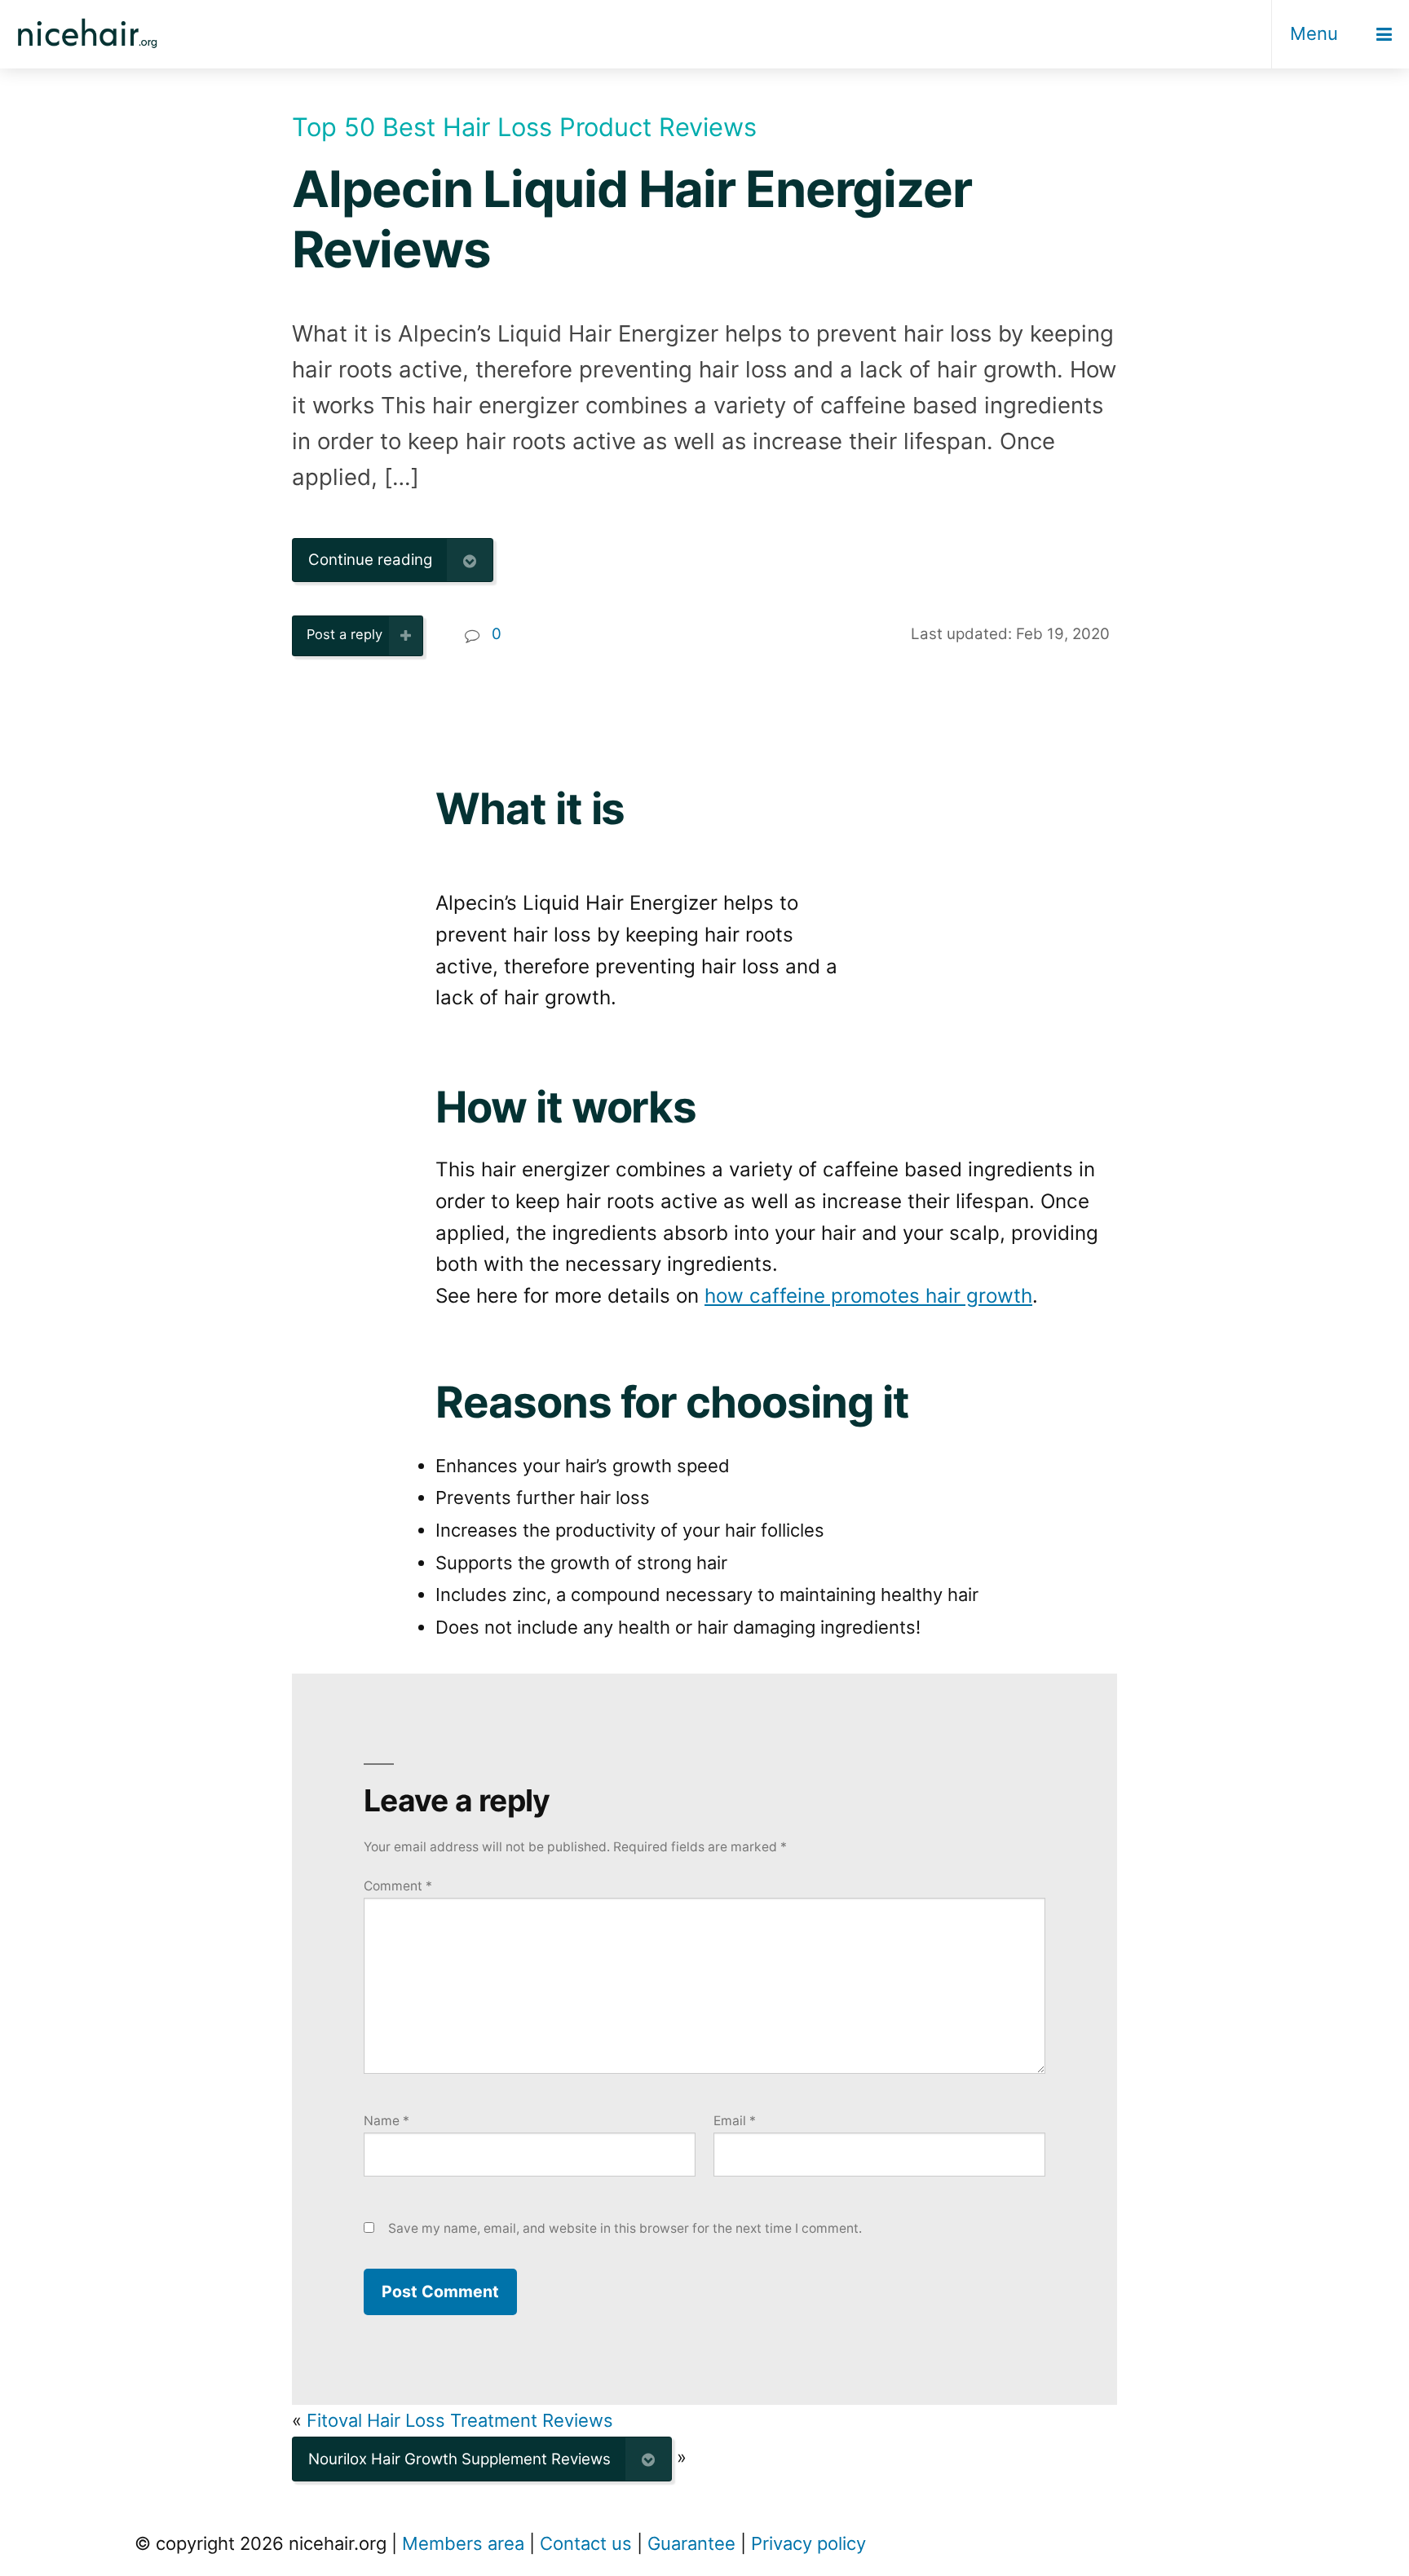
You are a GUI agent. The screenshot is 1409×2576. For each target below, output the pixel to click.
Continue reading (370, 560)
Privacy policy (808, 2543)
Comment (398, 1886)
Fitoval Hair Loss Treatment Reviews (460, 2420)
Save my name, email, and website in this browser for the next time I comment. (625, 2228)
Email (735, 2121)
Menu (1314, 33)
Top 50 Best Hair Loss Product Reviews (524, 127)
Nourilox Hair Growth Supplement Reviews (459, 2459)
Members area (463, 2543)
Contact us (586, 2543)
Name (386, 2121)
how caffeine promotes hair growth (868, 1296)
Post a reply (345, 634)
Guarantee (691, 2543)
